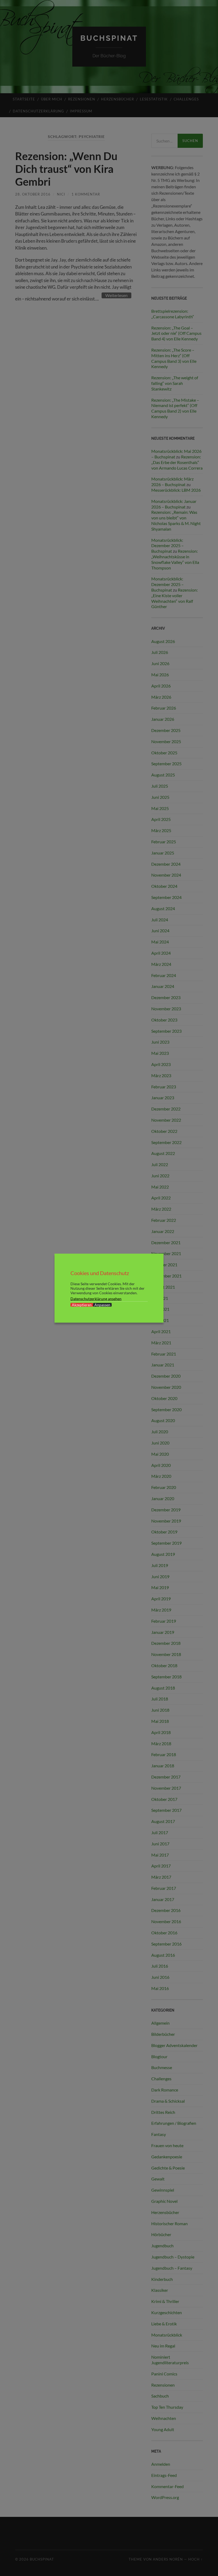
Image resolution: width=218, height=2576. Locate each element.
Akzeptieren (82, 1305)
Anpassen (102, 1305)
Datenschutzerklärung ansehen (96, 1298)
